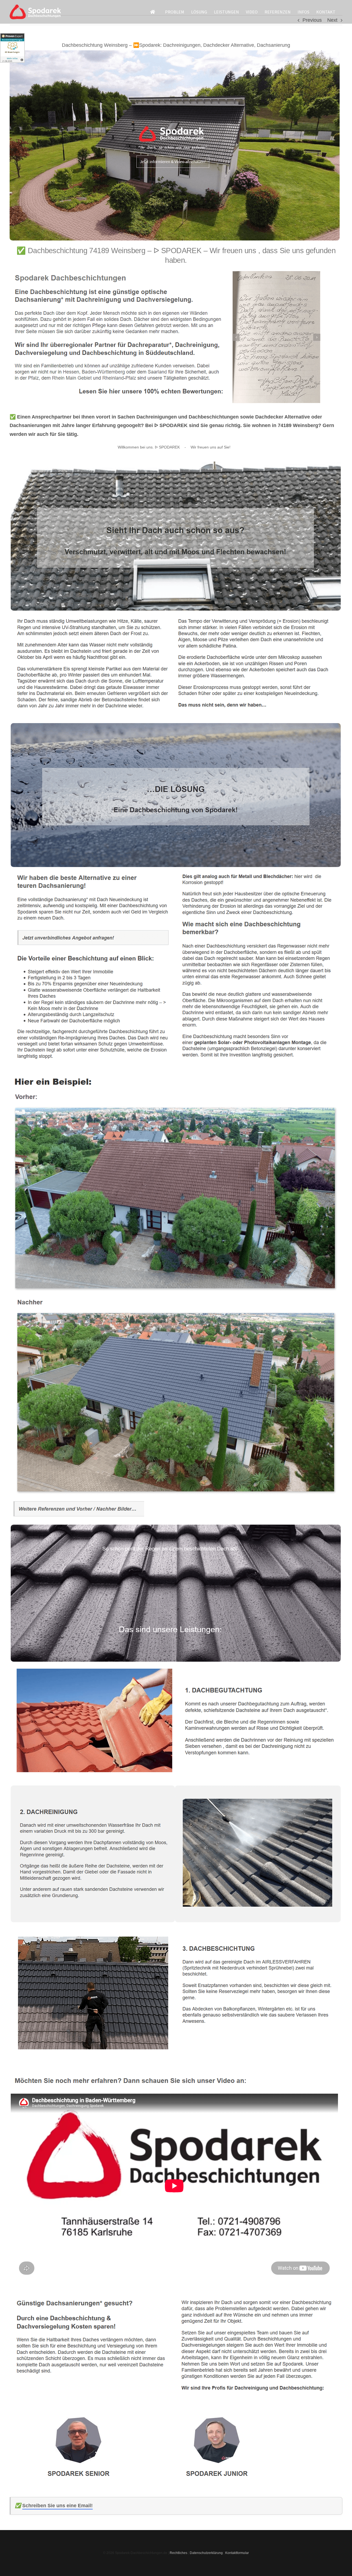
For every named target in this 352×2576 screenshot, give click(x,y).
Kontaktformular (237, 2553)
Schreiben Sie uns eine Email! (57, 2506)
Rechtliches (178, 2553)
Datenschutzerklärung (206, 2553)
